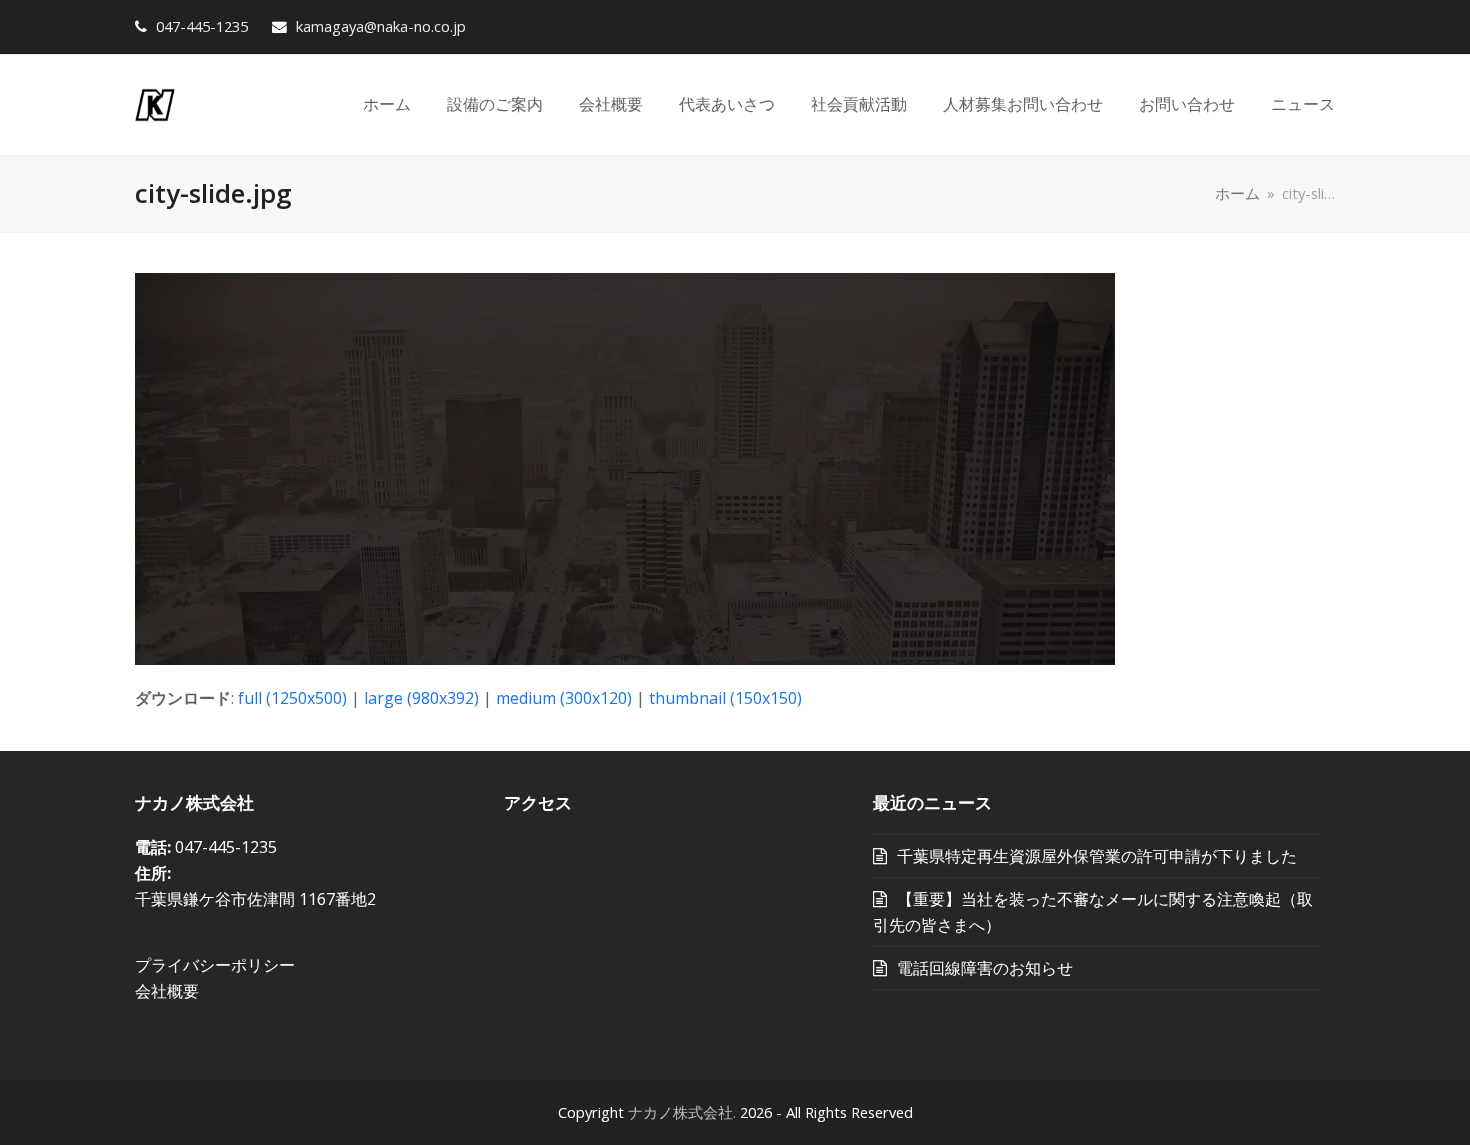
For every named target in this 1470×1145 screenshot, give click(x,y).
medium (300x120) (564, 698)
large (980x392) (421, 698)
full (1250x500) (292, 698)
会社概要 (167, 991)
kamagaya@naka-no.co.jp (379, 26)
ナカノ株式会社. (682, 1112)
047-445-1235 (202, 26)
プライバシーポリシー (215, 965)
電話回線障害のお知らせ (985, 968)
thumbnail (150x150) (725, 698)
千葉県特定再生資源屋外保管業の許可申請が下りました (1097, 856)
